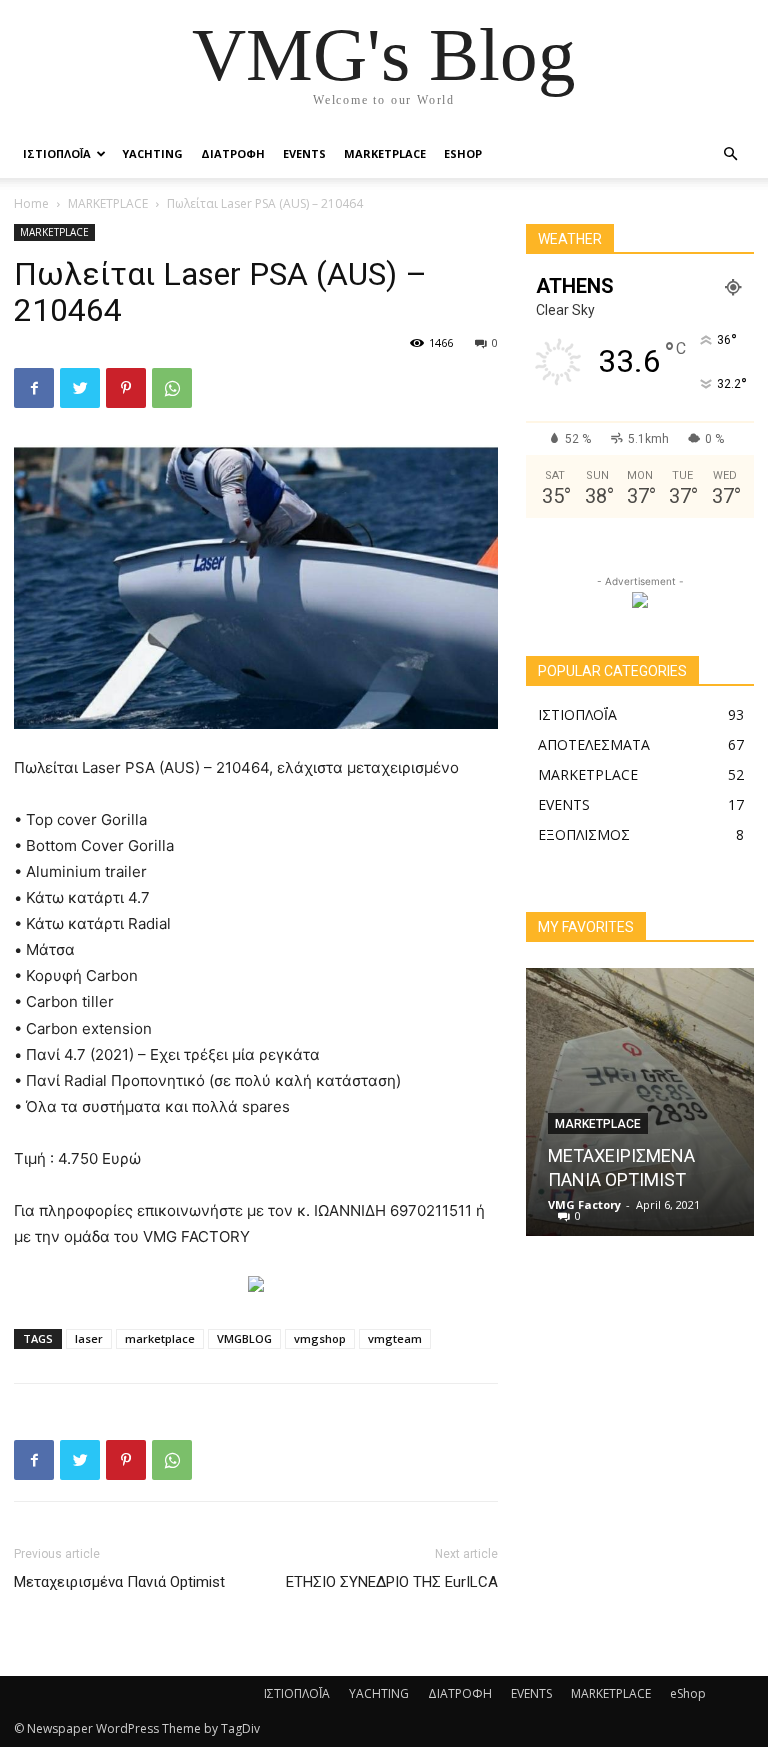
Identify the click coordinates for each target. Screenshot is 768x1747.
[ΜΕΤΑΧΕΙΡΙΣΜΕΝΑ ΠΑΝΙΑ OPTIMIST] (640, 1102)
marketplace (160, 1338)
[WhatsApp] (172, 388)
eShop (463, 153)
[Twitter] (80, 388)
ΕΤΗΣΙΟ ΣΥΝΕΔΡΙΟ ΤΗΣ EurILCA (392, 1582)
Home (31, 203)
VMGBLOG (244, 1338)
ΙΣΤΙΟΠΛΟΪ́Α (57, 153)
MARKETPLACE (385, 153)
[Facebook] (34, 388)
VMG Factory (584, 1204)
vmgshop (320, 1338)
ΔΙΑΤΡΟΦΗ (233, 153)
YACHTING (152, 153)
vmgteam (395, 1338)
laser (89, 1338)
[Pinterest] (126, 388)
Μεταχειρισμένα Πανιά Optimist (119, 1582)
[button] (730, 154)
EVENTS (304, 153)
